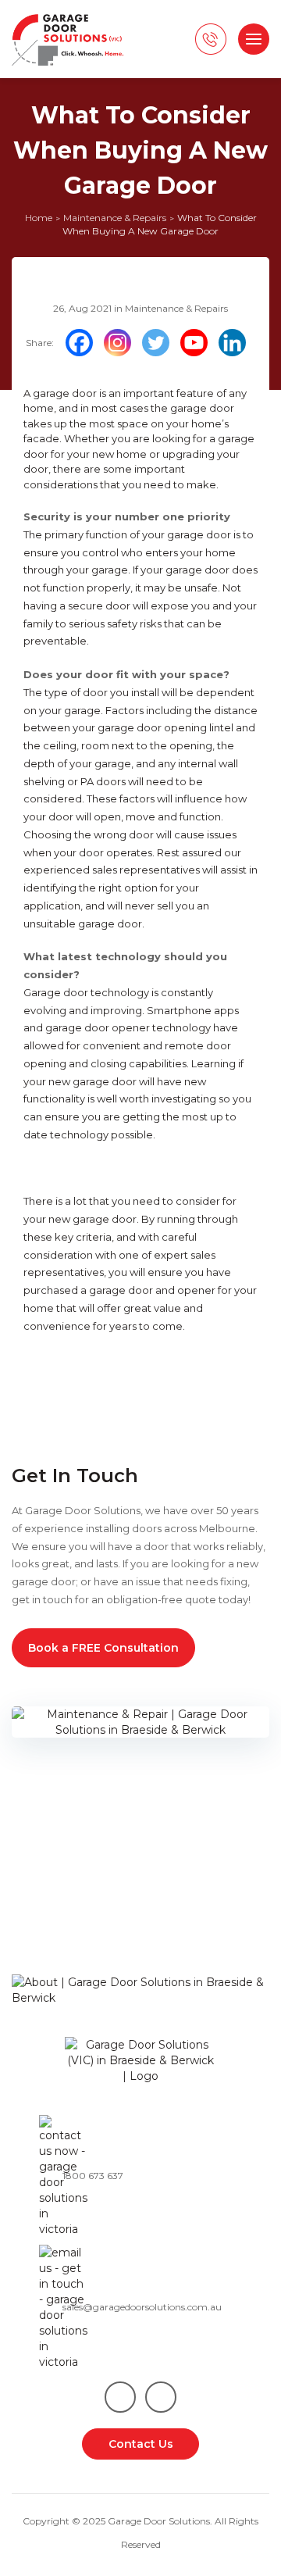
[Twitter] (160, 343)
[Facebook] (83, 343)
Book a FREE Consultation (103, 1648)
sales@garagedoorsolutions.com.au (142, 2307)
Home (39, 218)
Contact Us (141, 2444)
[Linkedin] (236, 343)
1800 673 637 (93, 2176)
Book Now (43, 1943)
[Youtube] (198, 343)
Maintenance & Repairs (115, 218)
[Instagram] (121, 343)
